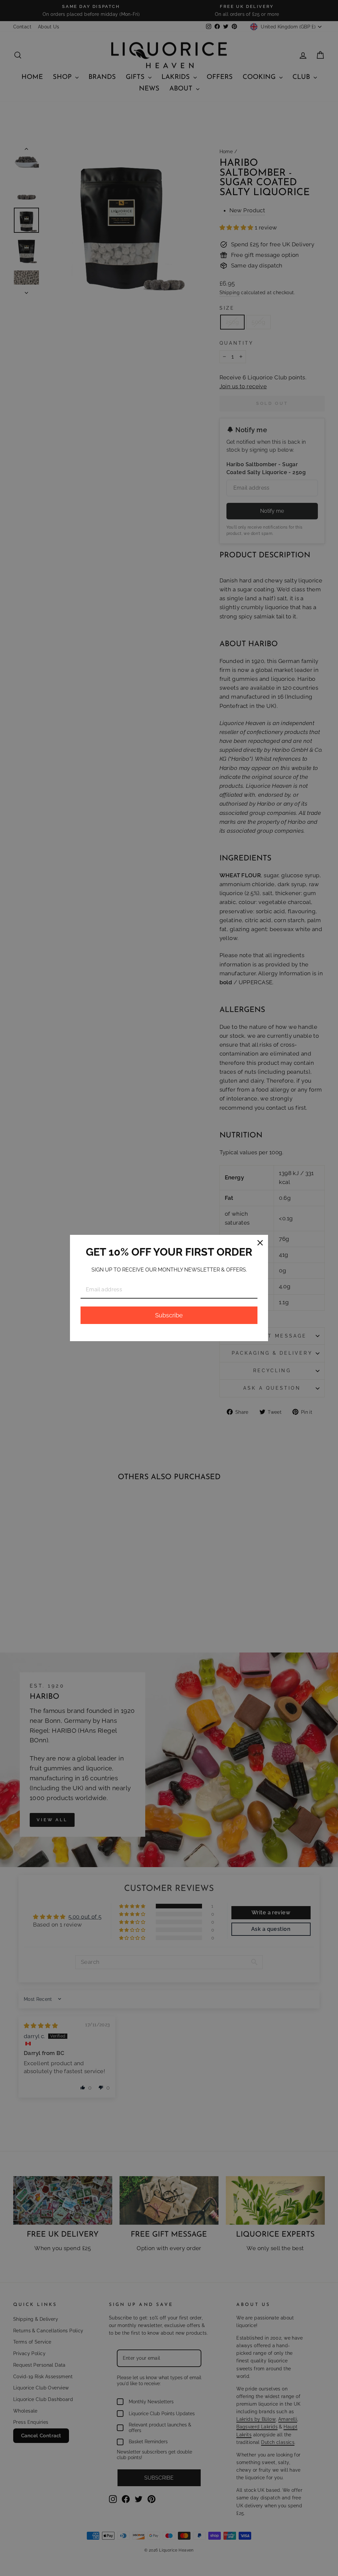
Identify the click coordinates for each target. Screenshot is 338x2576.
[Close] (260, 1243)
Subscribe (169, 1315)
